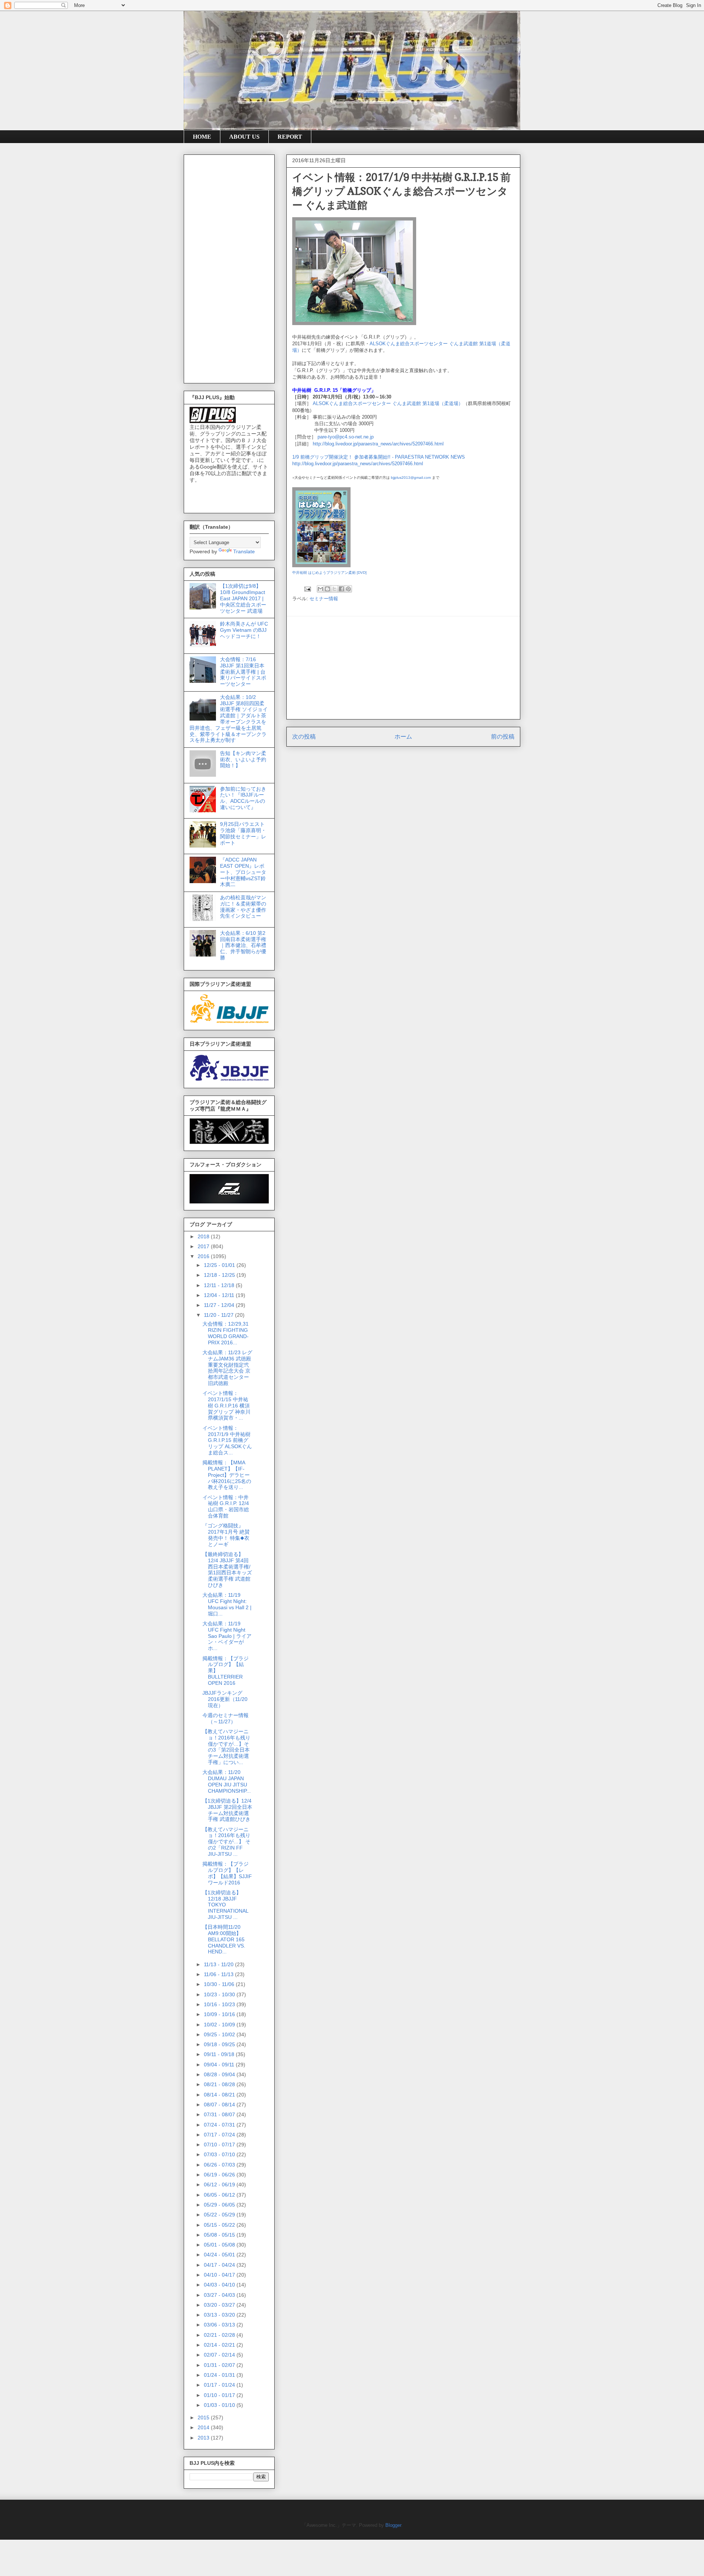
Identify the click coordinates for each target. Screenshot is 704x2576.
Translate (244, 551)
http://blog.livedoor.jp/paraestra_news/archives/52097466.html (378, 444)
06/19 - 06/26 (220, 2175)
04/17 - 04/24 (220, 2265)
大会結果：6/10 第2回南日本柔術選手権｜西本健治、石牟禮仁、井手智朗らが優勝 (243, 945)
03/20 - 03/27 (220, 2305)
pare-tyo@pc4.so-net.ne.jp (346, 437)
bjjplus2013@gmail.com (411, 478)
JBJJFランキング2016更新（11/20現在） (225, 1699)
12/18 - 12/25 (220, 1275)
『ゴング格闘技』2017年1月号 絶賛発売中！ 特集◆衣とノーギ (226, 1535)
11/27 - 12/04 (220, 1305)
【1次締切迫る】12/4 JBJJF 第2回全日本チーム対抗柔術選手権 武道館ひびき (227, 1810)
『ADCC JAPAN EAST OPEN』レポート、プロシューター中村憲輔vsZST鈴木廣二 (243, 872)
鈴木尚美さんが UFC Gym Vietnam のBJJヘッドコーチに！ (244, 630)
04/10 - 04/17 (220, 2275)
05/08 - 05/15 (220, 2235)
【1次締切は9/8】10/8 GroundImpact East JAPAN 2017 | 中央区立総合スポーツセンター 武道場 (243, 598)
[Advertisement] (403, 668)
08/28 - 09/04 (220, 2074)
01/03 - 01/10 (220, 2405)
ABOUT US (244, 137)
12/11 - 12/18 (220, 1285)
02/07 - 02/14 (220, 2355)
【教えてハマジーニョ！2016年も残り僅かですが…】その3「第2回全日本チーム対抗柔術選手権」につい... (226, 1747)
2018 (204, 1236)
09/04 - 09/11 (220, 2065)
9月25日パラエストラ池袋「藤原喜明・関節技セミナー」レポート (243, 833)
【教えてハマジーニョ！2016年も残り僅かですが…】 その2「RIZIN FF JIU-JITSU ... (226, 1842)
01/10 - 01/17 (220, 2395)
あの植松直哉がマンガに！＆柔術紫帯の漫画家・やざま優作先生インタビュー (243, 907)
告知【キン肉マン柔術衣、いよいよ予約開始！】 (243, 759)
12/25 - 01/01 (220, 1265)
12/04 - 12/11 (220, 1295)
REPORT (290, 137)
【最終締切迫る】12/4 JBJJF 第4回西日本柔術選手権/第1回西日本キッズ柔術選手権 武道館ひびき (227, 1570)
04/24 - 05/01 (220, 2255)
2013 (204, 2438)
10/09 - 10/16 (220, 2014)
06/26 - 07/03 (220, 2165)
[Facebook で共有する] (341, 589)
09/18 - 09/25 (220, 2044)
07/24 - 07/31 (220, 2125)
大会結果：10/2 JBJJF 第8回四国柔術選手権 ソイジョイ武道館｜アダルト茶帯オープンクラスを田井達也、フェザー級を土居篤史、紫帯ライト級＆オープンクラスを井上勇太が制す (229, 719)
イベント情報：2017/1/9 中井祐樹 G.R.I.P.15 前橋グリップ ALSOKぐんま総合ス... (227, 1440)
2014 (204, 2427)
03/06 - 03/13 (220, 2325)
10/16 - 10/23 (220, 2004)
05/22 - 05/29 (220, 2215)
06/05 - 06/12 (220, 2195)
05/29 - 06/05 (220, 2205)
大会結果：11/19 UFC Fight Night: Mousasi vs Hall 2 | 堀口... (227, 1604)
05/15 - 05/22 (220, 2225)
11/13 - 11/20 (219, 1964)
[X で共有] (334, 589)
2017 (204, 1246)
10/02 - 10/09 (220, 2025)
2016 (204, 1256)
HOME (202, 137)
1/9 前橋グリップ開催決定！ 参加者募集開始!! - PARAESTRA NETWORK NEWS (379, 457)
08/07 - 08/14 (220, 2105)
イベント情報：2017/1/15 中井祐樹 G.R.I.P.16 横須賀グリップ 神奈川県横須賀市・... (226, 1405)
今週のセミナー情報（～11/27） (225, 1718)
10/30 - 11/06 (220, 1984)
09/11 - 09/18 (220, 2054)
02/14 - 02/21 (220, 2345)
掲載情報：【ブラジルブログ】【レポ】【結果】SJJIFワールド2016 (227, 1873)
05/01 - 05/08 (220, 2245)
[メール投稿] (307, 589)
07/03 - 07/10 (220, 2154)
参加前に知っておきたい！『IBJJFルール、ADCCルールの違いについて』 (243, 798)
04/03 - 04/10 (220, 2285)
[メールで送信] (320, 589)
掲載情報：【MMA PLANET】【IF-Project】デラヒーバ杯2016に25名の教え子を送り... (227, 1475)
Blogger (393, 2525)
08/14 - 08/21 (220, 2095)
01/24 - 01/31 (220, 2375)
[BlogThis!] (327, 589)
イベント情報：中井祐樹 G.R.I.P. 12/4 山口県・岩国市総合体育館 (226, 1506)
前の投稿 (503, 737)
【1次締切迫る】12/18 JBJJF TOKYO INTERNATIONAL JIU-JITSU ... (225, 1905)
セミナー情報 (324, 599)
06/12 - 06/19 (220, 2185)
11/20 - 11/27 (219, 1315)
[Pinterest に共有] (348, 589)
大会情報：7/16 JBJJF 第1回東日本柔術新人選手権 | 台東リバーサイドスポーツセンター (243, 672)
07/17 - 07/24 (220, 2135)
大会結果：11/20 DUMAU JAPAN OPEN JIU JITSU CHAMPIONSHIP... (227, 1781)
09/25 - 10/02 (220, 2034)
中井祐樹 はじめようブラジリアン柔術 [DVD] (329, 573)
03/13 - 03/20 (220, 2315)
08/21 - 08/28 (220, 2084)
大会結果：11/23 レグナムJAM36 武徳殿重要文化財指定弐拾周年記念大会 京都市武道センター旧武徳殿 (227, 1368)
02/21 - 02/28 (220, 2335)
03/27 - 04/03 (220, 2295)
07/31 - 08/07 (220, 2114)
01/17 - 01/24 (220, 2385)
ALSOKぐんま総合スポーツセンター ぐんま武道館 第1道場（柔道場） (388, 403)
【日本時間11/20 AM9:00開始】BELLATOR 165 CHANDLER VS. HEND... (224, 1939)
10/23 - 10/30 (220, 1994)
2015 (204, 2417)
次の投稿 (304, 737)
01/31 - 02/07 (220, 2365)
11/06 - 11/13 (219, 1974)
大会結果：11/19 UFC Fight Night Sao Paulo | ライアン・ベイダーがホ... (227, 1636)
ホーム (403, 737)
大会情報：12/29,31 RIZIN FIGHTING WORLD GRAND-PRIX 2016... (225, 1333)
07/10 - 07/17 (220, 2145)
